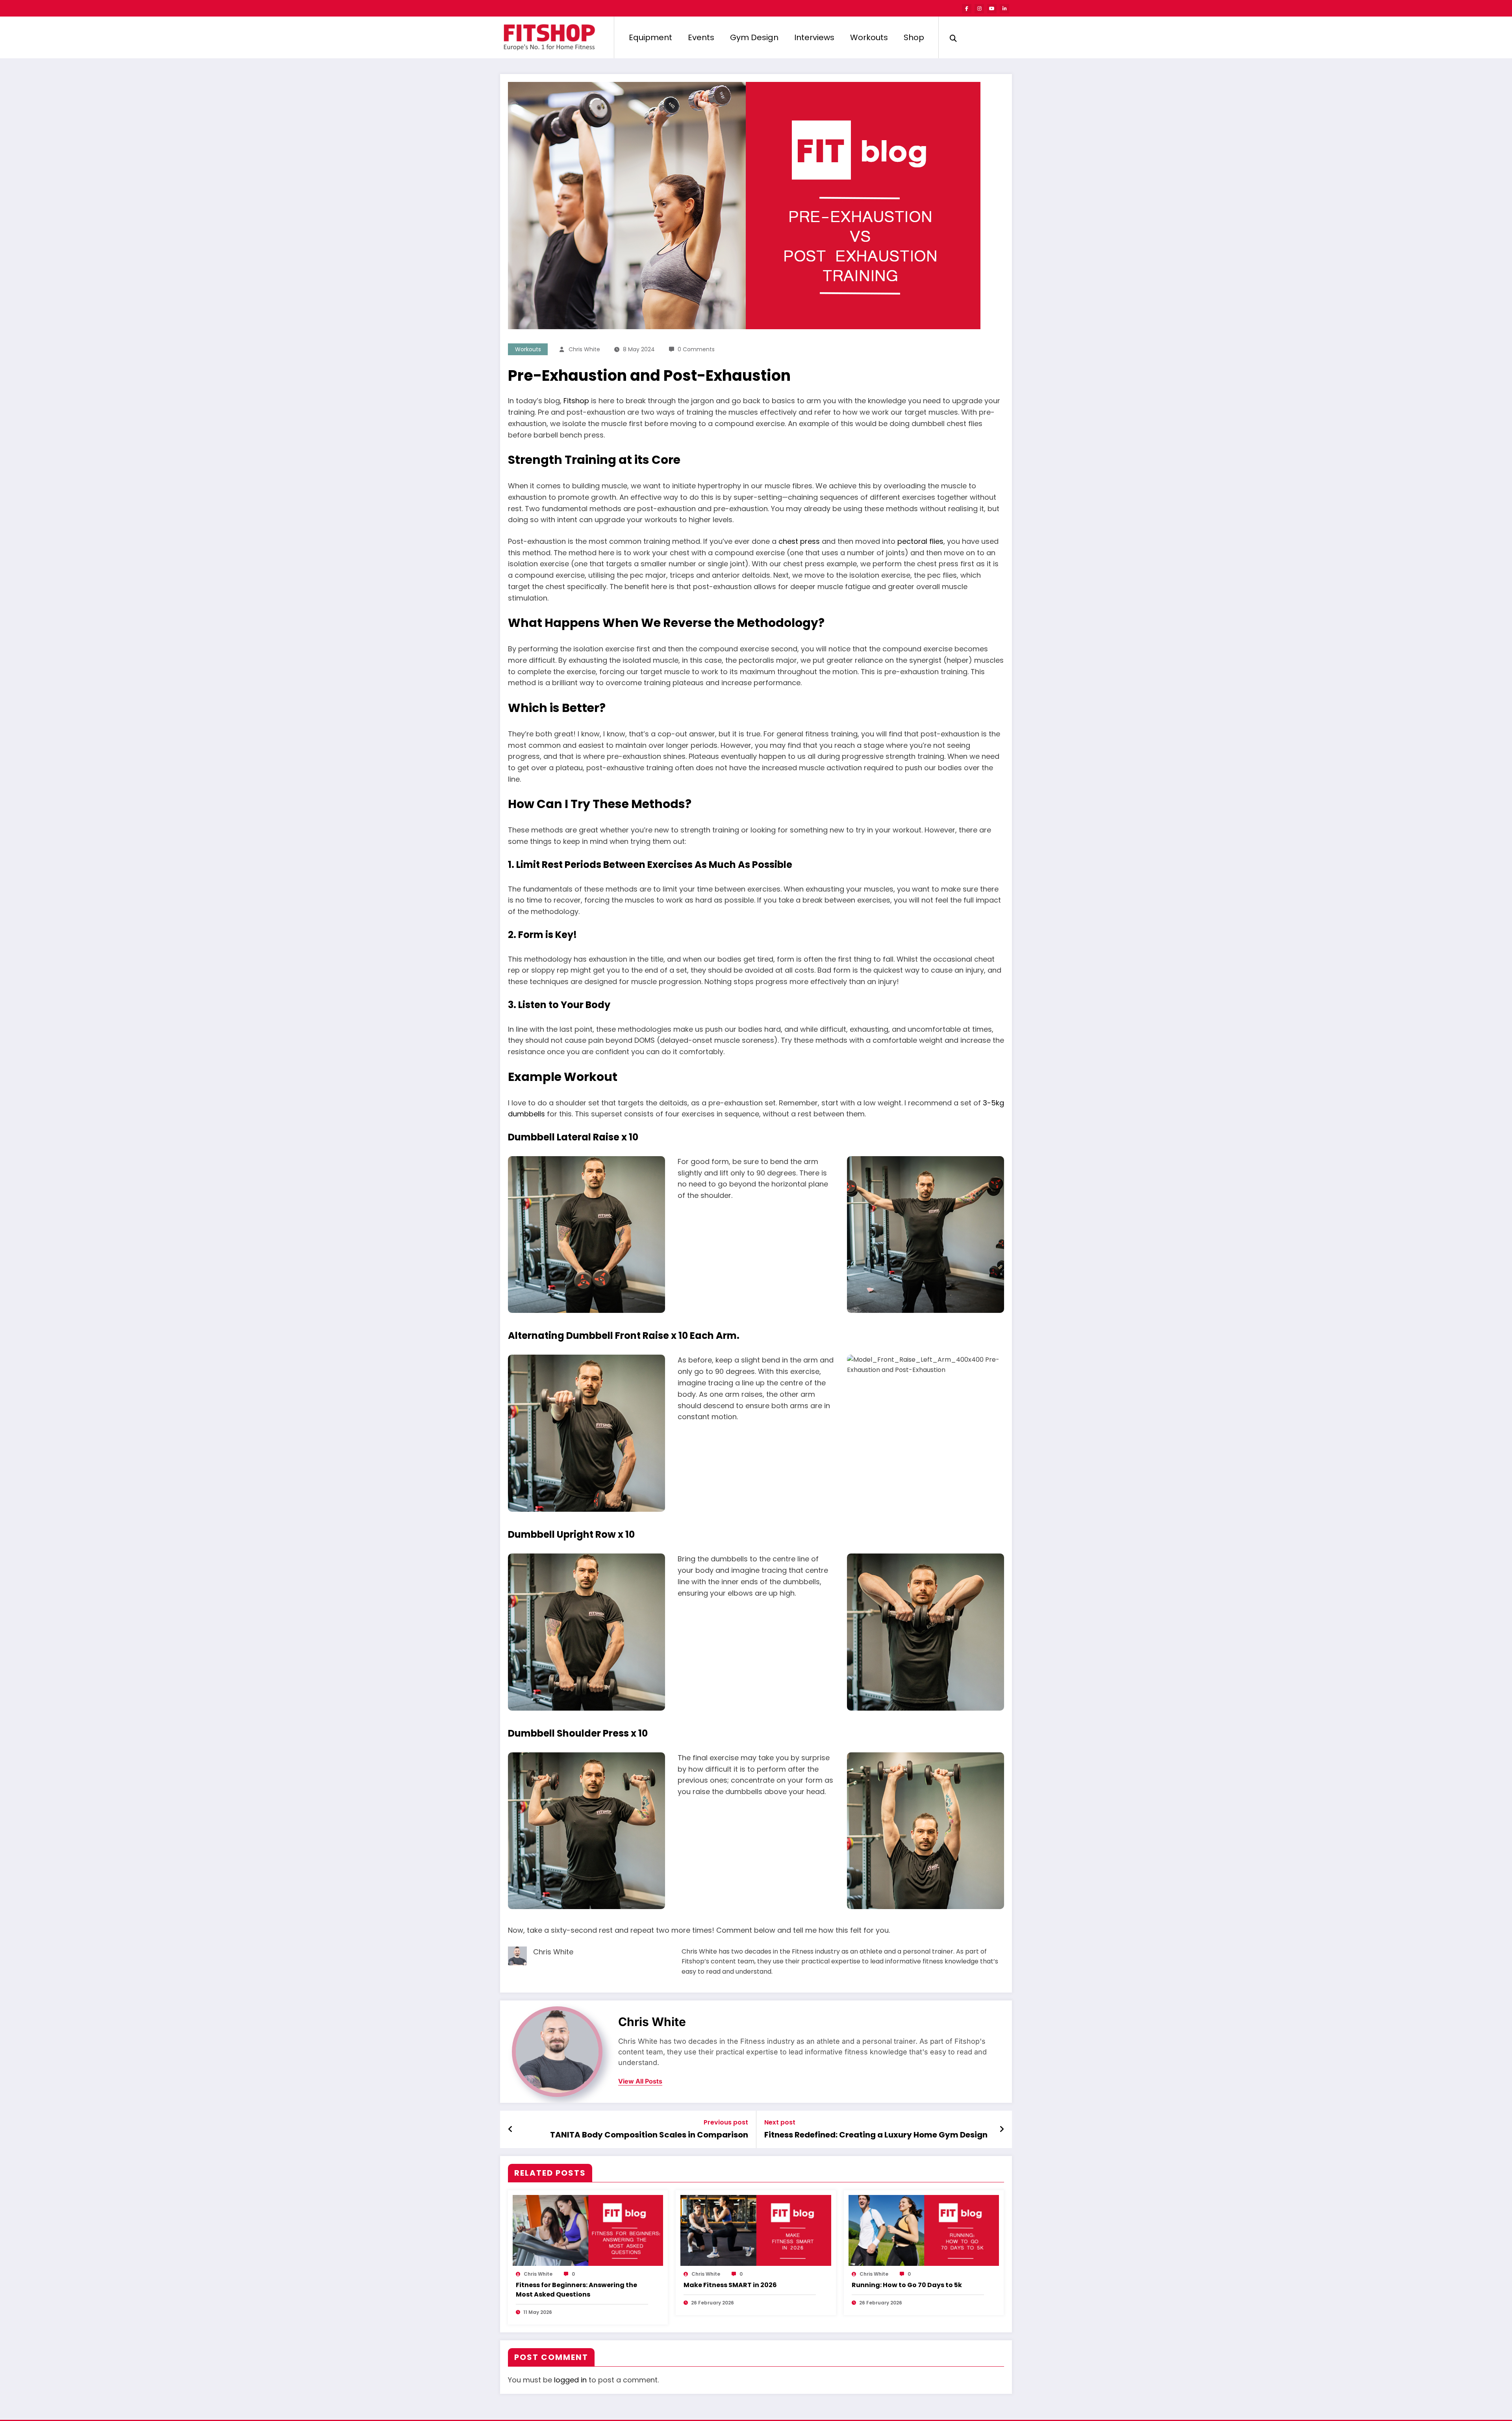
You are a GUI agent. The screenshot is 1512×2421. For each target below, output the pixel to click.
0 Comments (696, 349)
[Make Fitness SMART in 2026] (756, 2230)
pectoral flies (920, 541)
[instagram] (979, 9)
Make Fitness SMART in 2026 (730, 2285)
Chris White (584, 349)
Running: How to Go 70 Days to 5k (907, 2285)
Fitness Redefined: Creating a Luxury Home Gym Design (876, 2135)
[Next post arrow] (1002, 2129)
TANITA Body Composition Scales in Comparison (649, 2135)
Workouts (869, 37)
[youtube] (992, 9)
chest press (799, 541)
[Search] (953, 37)
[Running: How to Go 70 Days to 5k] (924, 2230)
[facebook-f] (967, 9)
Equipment (650, 37)
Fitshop (576, 401)
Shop (914, 37)
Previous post (726, 2122)
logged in (570, 2380)
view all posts (640, 2081)
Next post (780, 2122)
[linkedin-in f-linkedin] (1004, 9)
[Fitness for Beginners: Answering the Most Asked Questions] (588, 2230)
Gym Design (754, 37)
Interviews (814, 37)
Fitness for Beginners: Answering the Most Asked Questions (576, 2290)
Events (701, 37)
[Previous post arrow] (510, 2129)
